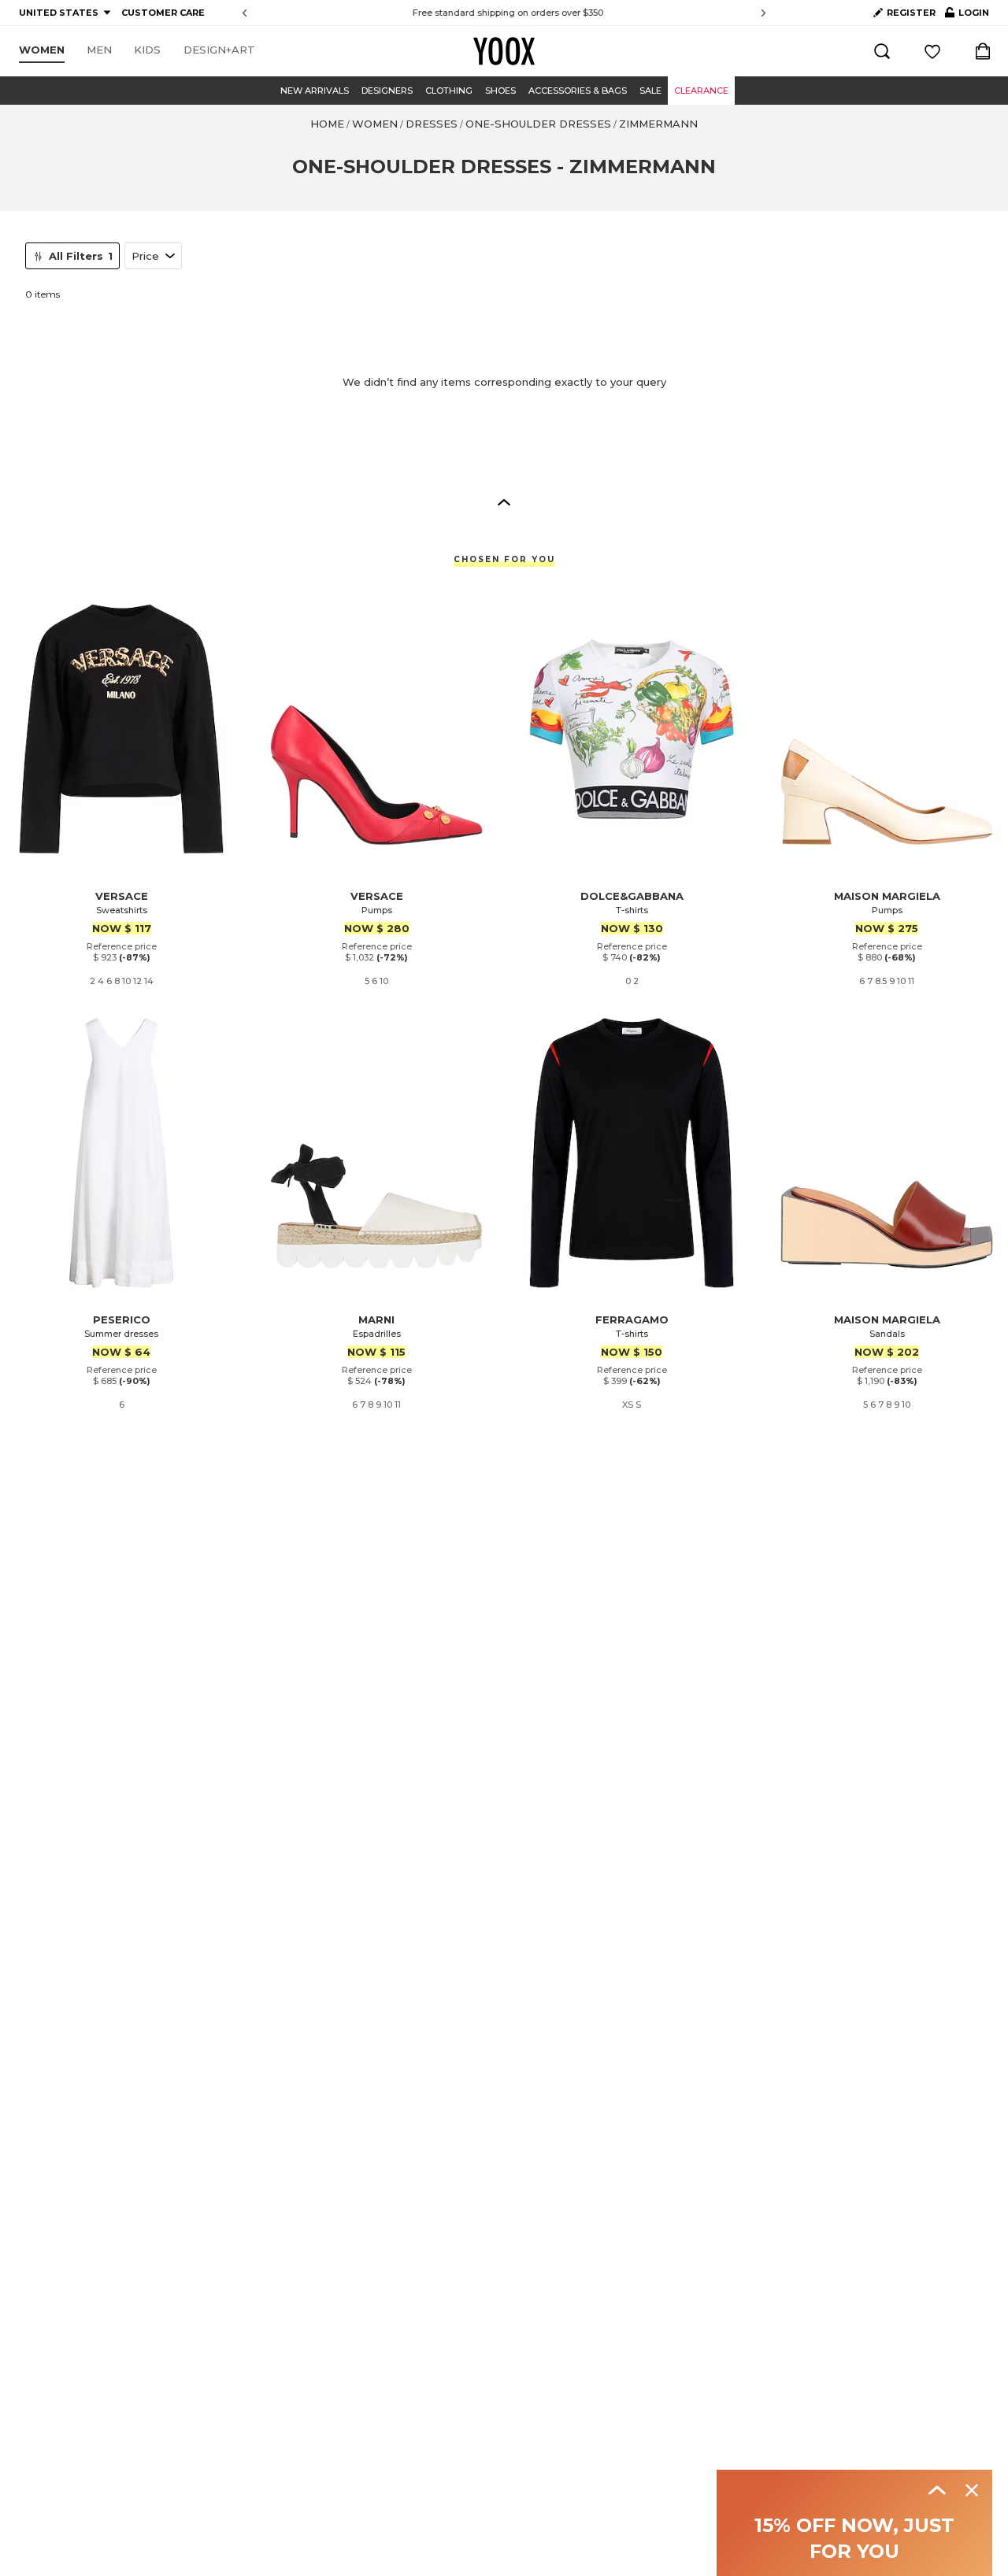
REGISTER (911, 13)
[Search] (882, 51)
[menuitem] (42, 50)
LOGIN (967, 16)
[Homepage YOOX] (504, 51)
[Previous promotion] (245, 13)
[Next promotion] (763, 13)
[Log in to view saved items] (932, 51)
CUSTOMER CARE (163, 13)
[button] (504, 502)
